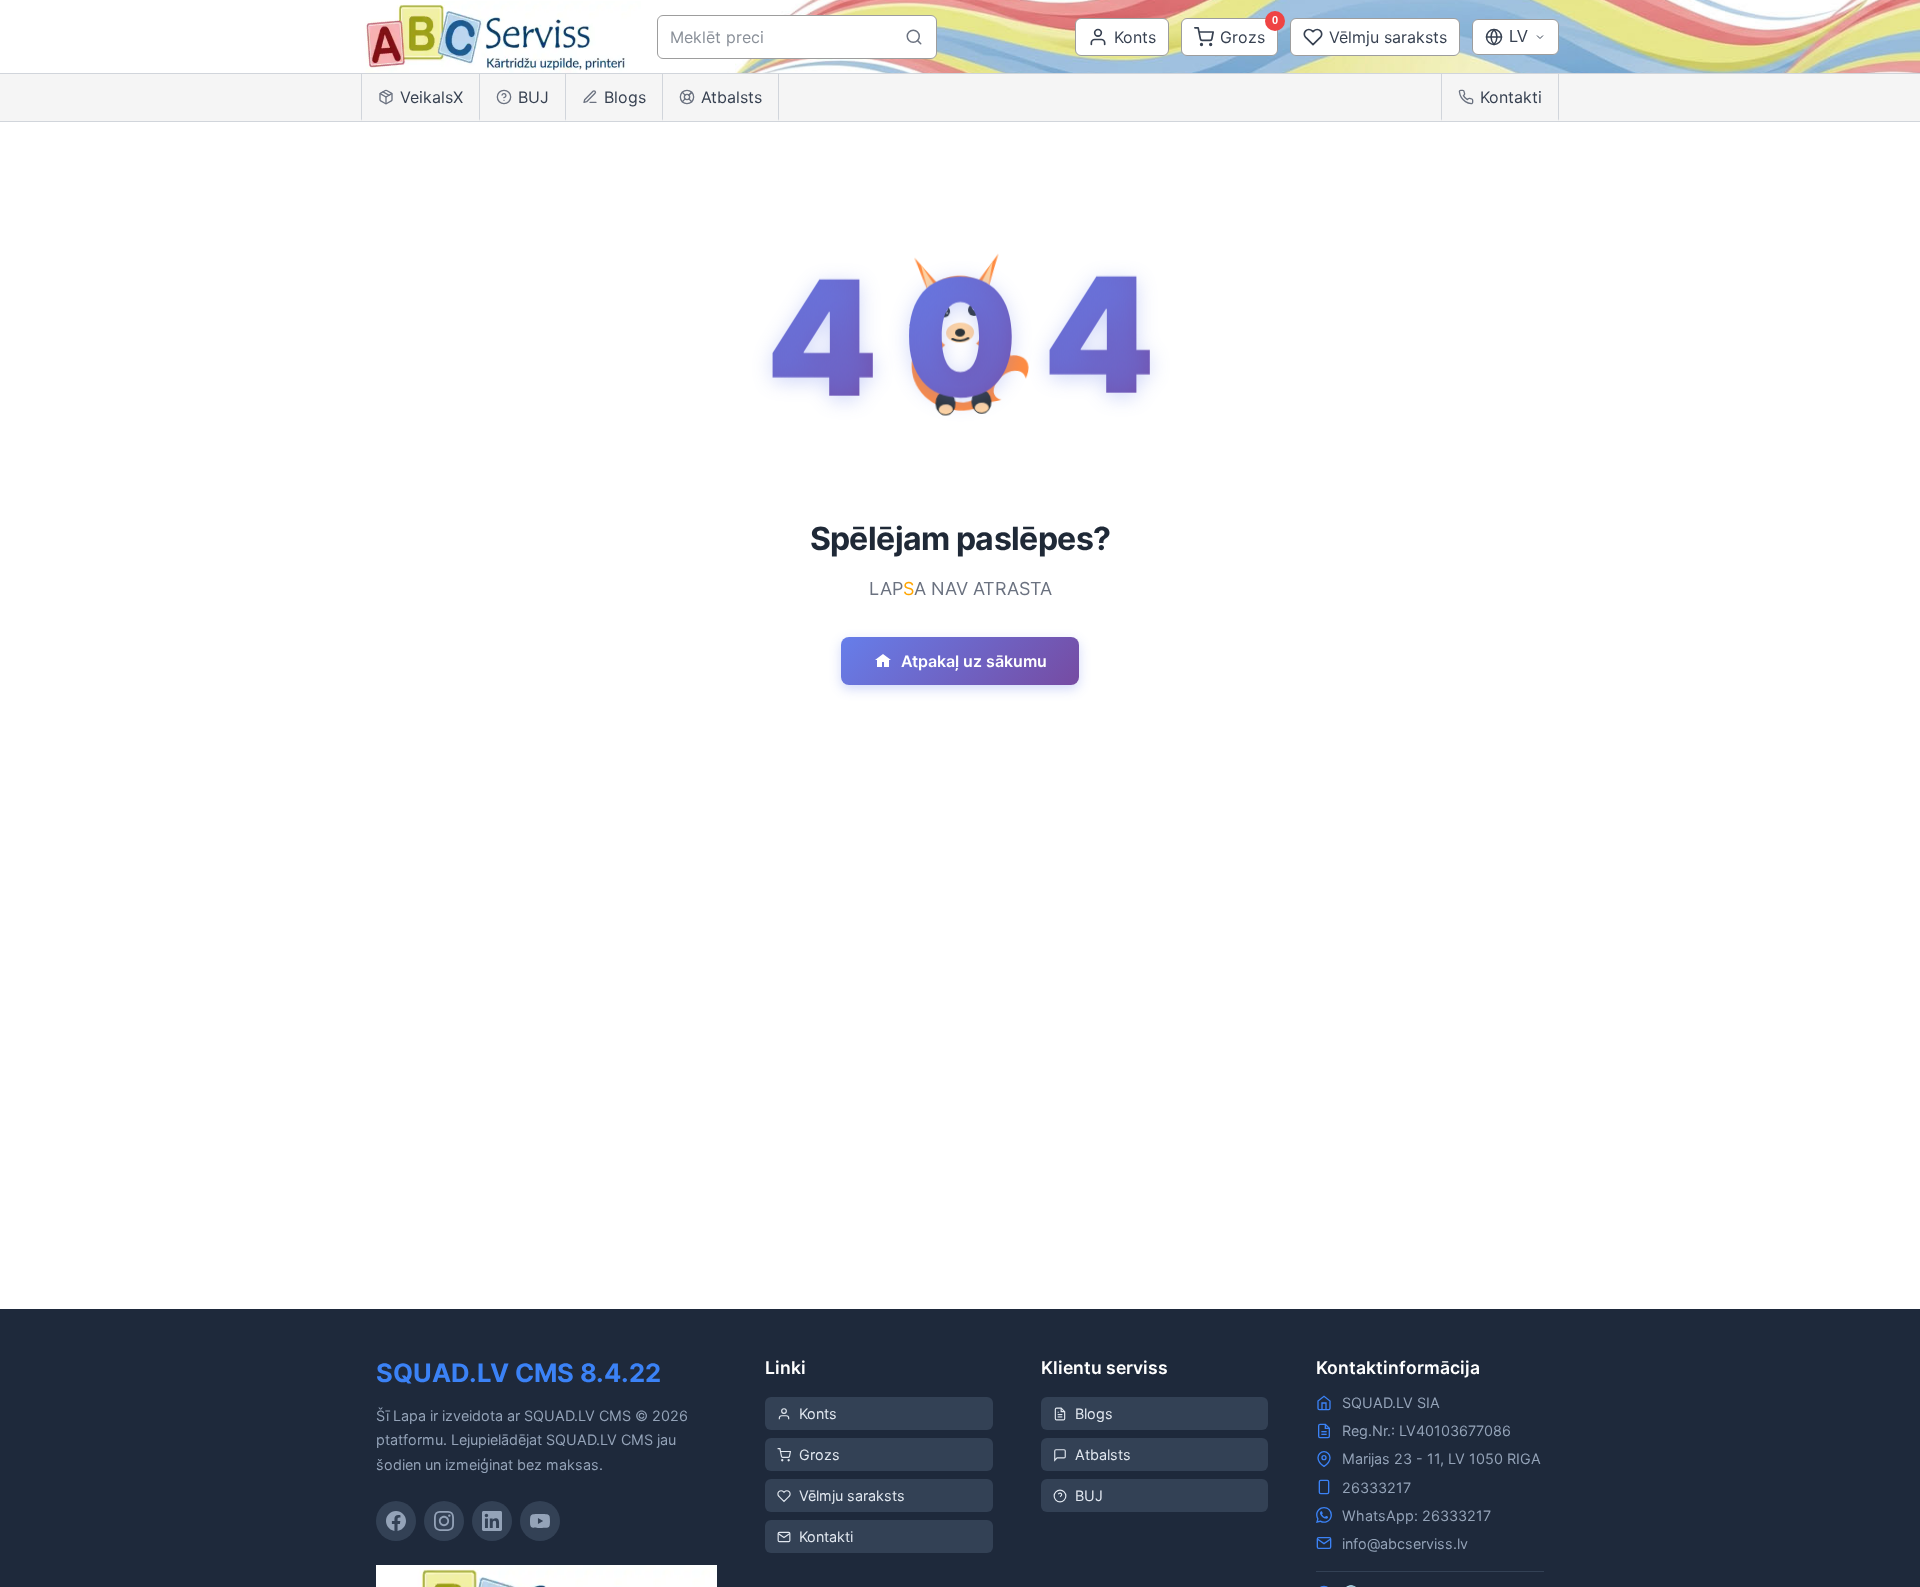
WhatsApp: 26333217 (1416, 1515)
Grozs (819, 1454)
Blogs (625, 97)
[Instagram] (444, 1521)
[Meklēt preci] (914, 37)
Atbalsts (731, 97)
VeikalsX (431, 97)
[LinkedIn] (492, 1521)
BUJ (533, 97)
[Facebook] (396, 1521)
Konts (818, 1413)
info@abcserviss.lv (1405, 1543)
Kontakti (1511, 97)
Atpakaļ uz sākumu (974, 661)
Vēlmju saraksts (852, 1495)
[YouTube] (540, 1521)
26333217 (1376, 1487)
